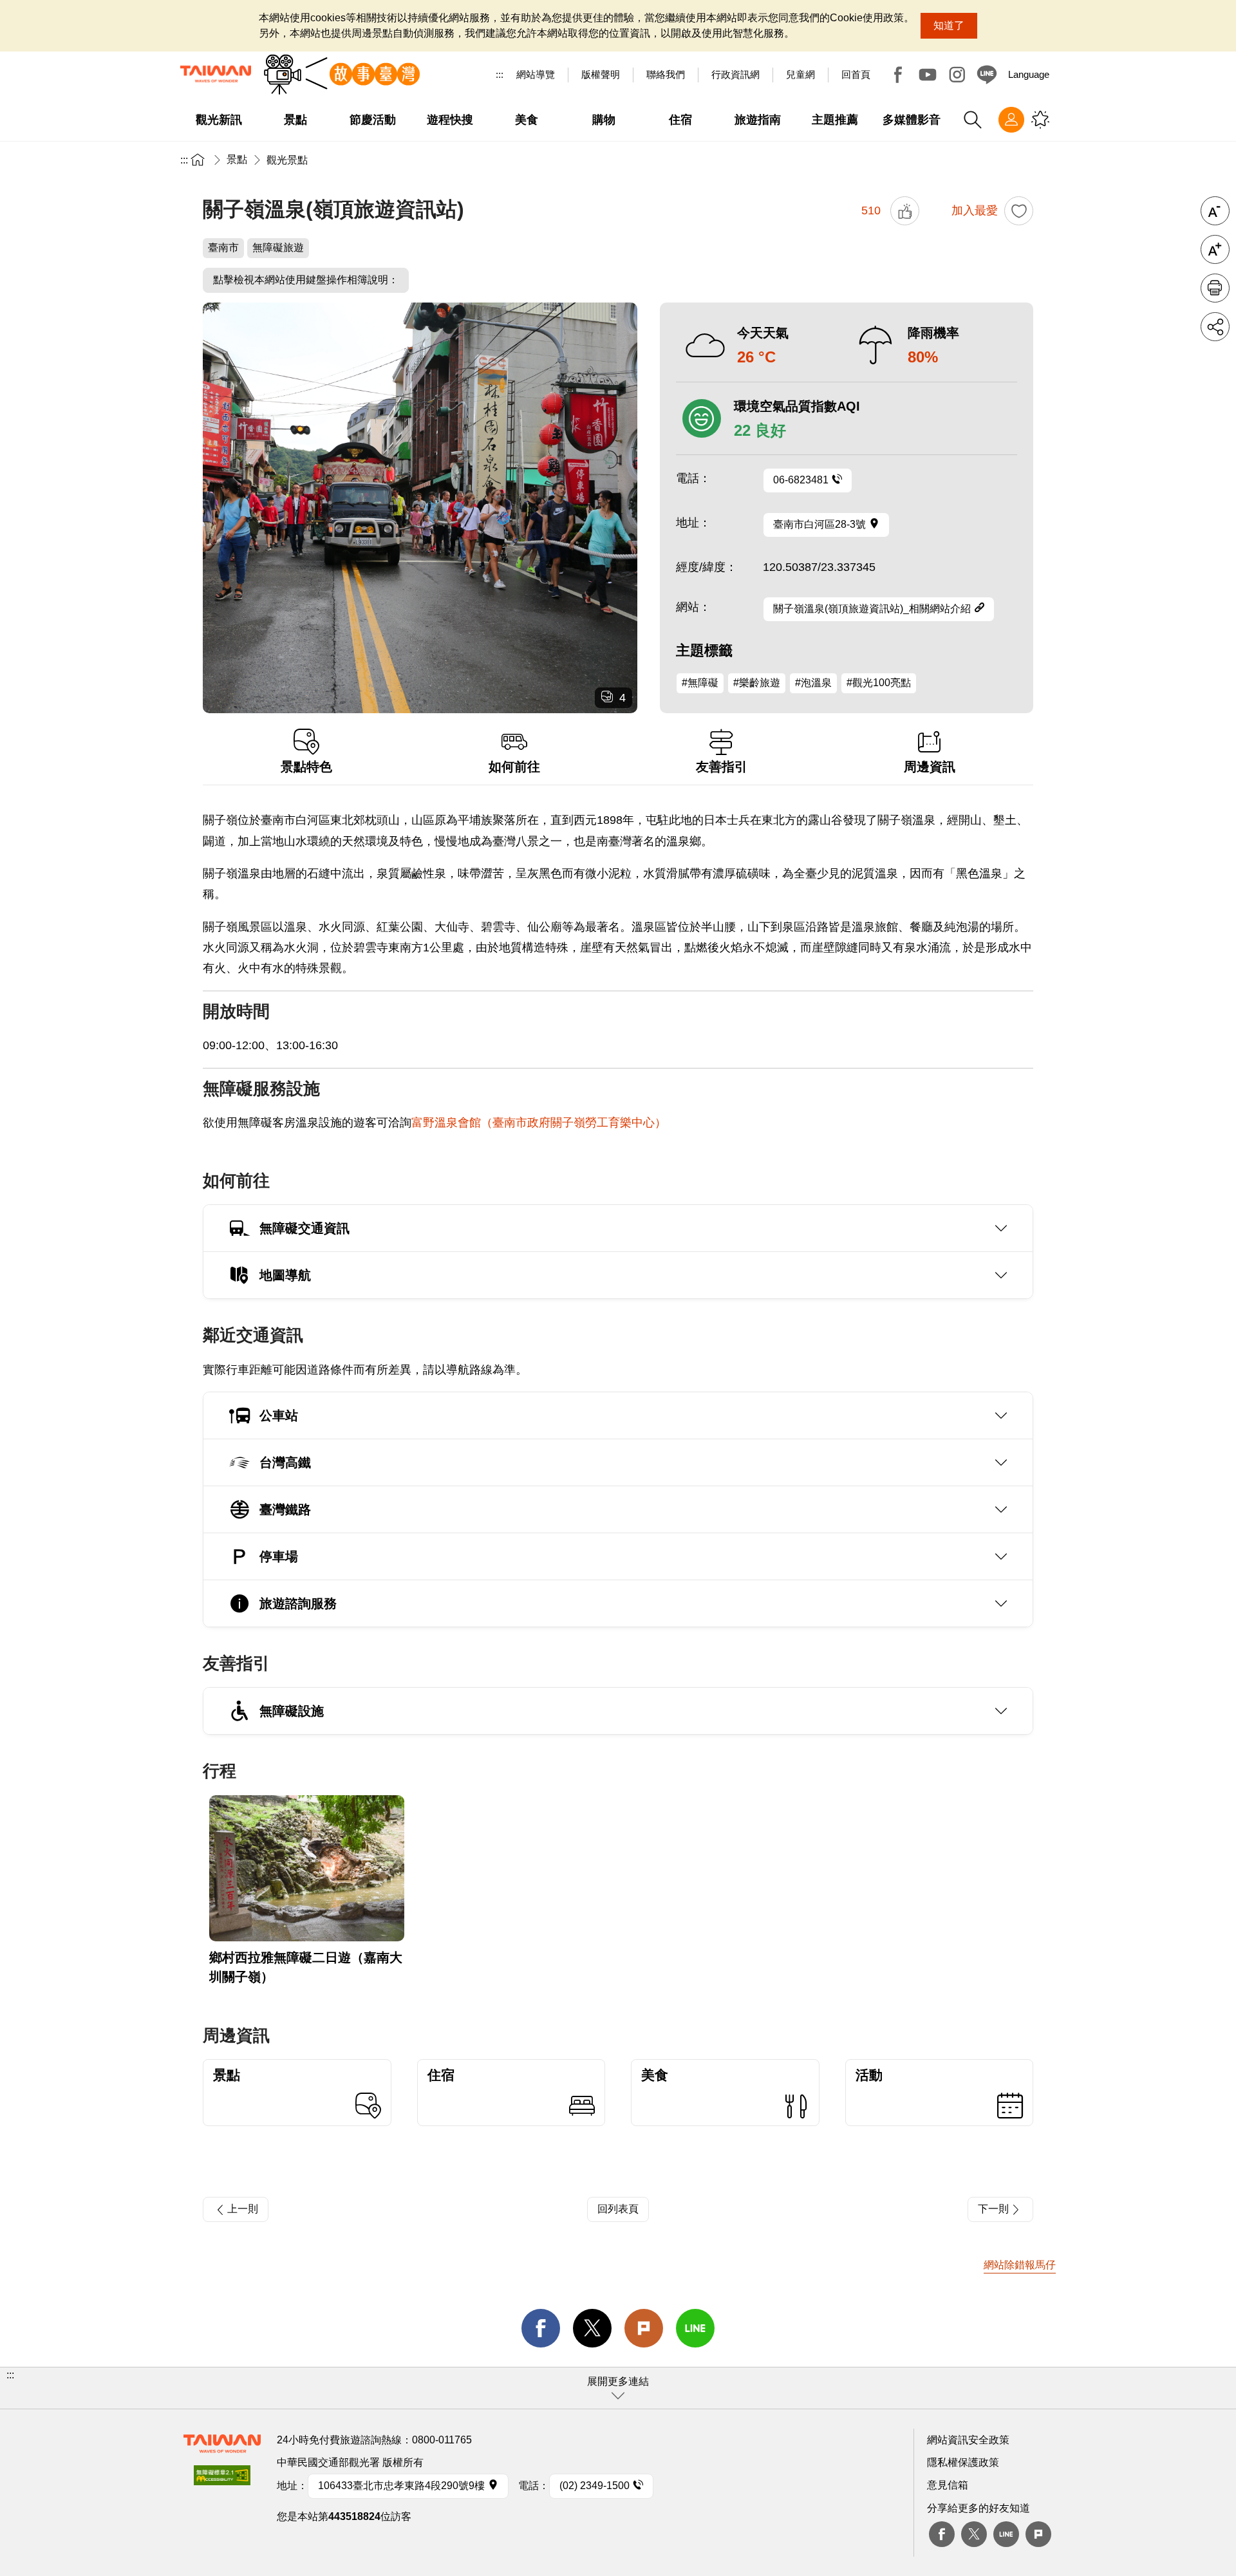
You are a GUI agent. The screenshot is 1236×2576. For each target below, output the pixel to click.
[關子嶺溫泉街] (420, 508)
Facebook (898, 75)
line (695, 2328)
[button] (618, 2388)
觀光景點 (287, 160)
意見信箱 (948, 2485)
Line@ (987, 75)
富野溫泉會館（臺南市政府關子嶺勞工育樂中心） (539, 1123)
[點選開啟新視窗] (222, 2479)
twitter (592, 2328)
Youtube (928, 75)
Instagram (957, 75)
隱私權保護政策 (963, 2462)
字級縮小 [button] (1215, 211)
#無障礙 (700, 683)
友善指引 (722, 767)
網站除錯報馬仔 (1020, 2265)
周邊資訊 (930, 767)
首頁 (198, 159)
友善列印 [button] (1215, 288)
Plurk (644, 2328)
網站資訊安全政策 (968, 2440)
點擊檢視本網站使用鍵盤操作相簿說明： (306, 280)
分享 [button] (1215, 327)
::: (500, 74)
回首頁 (856, 74)
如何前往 (514, 767)
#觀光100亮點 (879, 683)
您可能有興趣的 (1040, 120)
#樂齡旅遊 (757, 683)
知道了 (949, 25)
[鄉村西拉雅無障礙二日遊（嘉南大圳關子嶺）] (307, 1868)
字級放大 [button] (1215, 249)
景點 (237, 159)
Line (1006, 2534)
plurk (1038, 2534)
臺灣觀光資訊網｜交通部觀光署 (216, 74)
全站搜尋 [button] (973, 120)
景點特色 (306, 767)
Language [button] (1029, 74)
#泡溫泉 (813, 683)
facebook (541, 2328)
